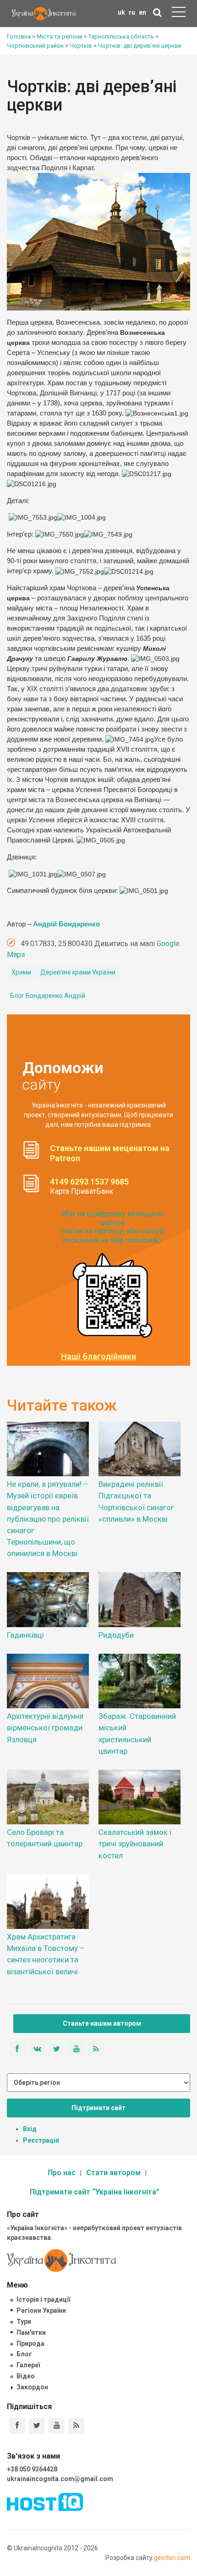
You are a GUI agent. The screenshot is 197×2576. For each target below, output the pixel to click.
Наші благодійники (98, 1357)
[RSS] (76, 2426)
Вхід (30, 2129)
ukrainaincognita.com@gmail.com (60, 2479)
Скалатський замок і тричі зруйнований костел (135, 1844)
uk (121, 12)
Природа (30, 2343)
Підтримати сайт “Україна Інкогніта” (95, 2192)
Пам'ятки (31, 2332)
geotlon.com (172, 2558)
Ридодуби (116, 1635)
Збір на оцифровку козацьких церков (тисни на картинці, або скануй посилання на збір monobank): (112, 1227)
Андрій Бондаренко (66, 924)
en (142, 12)
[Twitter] (37, 2426)
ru (132, 12)
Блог (24, 2354)
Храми (21, 972)
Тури (24, 2321)
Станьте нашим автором (102, 2023)
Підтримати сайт (98, 2108)
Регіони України (41, 2310)
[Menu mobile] (179, 14)
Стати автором (113, 2173)
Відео (26, 2376)
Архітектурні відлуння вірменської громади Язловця (45, 1728)
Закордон (32, 2387)
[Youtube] (57, 2426)
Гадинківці (25, 1635)
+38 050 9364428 (32, 2469)
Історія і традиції (43, 2299)
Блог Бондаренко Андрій (48, 996)
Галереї (28, 2365)
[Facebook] (17, 2426)
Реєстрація (41, 2140)
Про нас (62, 2173)
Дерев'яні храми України (78, 972)
